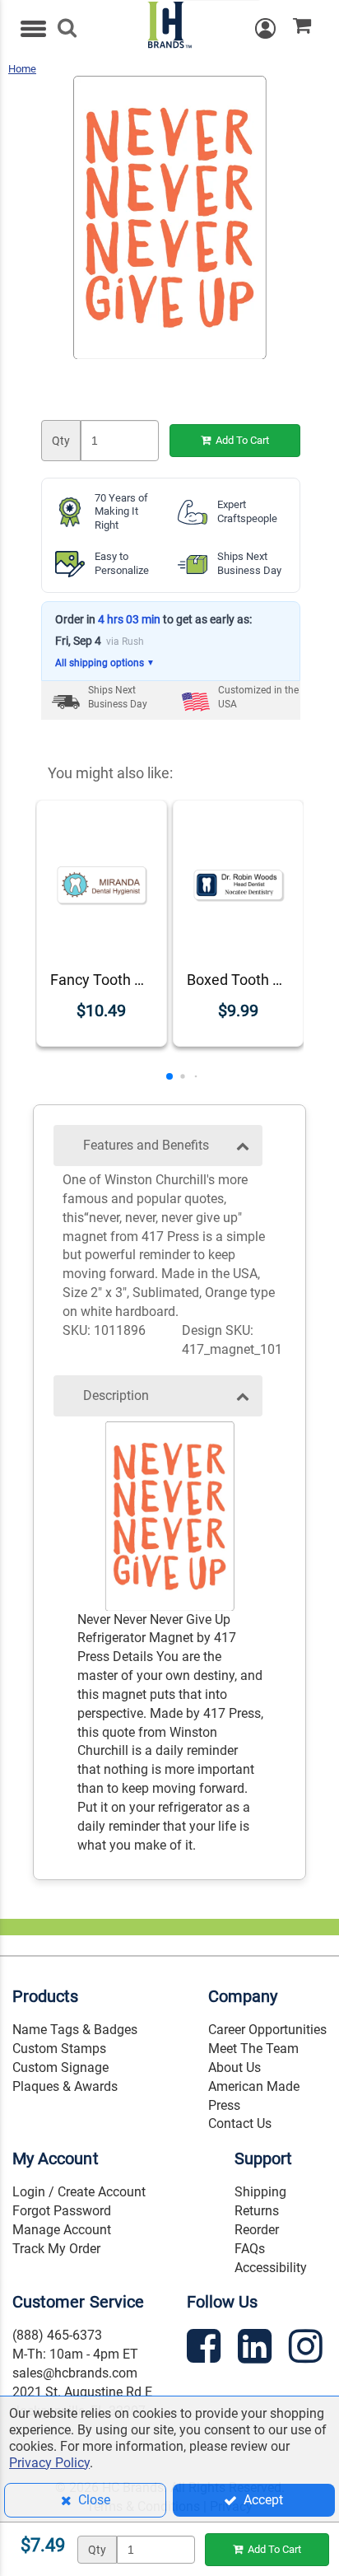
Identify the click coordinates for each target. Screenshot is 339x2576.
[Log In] (274, 28)
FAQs (250, 2249)
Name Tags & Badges (75, 2030)
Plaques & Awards (65, 2086)
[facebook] (206, 2349)
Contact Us (240, 2123)
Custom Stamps (59, 2049)
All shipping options (105, 663)
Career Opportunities (267, 2030)
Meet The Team (253, 2049)
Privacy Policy (49, 2463)
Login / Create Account (79, 2192)
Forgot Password (62, 2211)
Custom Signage (60, 2067)
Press (224, 2105)
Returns (257, 2211)
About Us (235, 2067)
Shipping (260, 2192)
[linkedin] (257, 2349)
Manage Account (62, 2230)
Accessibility (271, 2268)
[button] (169, 1076)
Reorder (257, 2230)
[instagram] (308, 2349)
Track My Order (56, 2249)
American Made (254, 2086)
